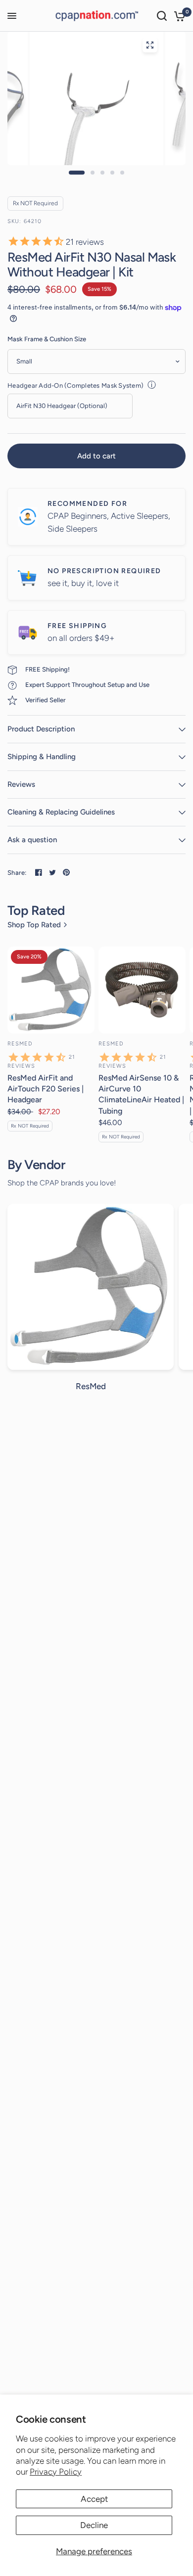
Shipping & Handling (42, 757)
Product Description (41, 729)
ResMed (20, 1044)
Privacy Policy (56, 2472)
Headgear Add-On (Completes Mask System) (75, 385)
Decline (94, 2525)
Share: (17, 873)
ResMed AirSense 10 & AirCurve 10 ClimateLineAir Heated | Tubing (141, 1094)
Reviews (21, 784)
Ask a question (32, 840)
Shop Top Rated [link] (34, 925)
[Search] (162, 16)
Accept (94, 2499)
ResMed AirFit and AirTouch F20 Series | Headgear (46, 1089)
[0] (178, 16)
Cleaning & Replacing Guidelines (61, 812)
